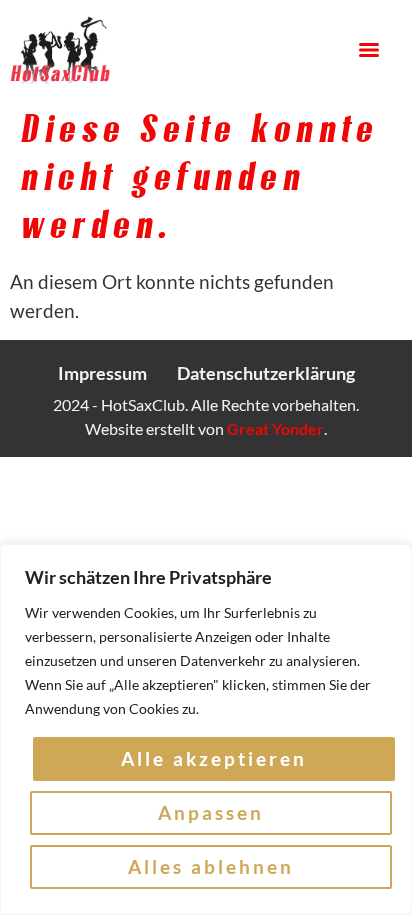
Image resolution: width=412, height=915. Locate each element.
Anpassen (211, 812)
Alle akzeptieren (214, 758)
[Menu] (369, 50)
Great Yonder (275, 428)
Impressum (102, 373)
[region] (206, 729)
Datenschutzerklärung (266, 373)
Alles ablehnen (211, 866)
